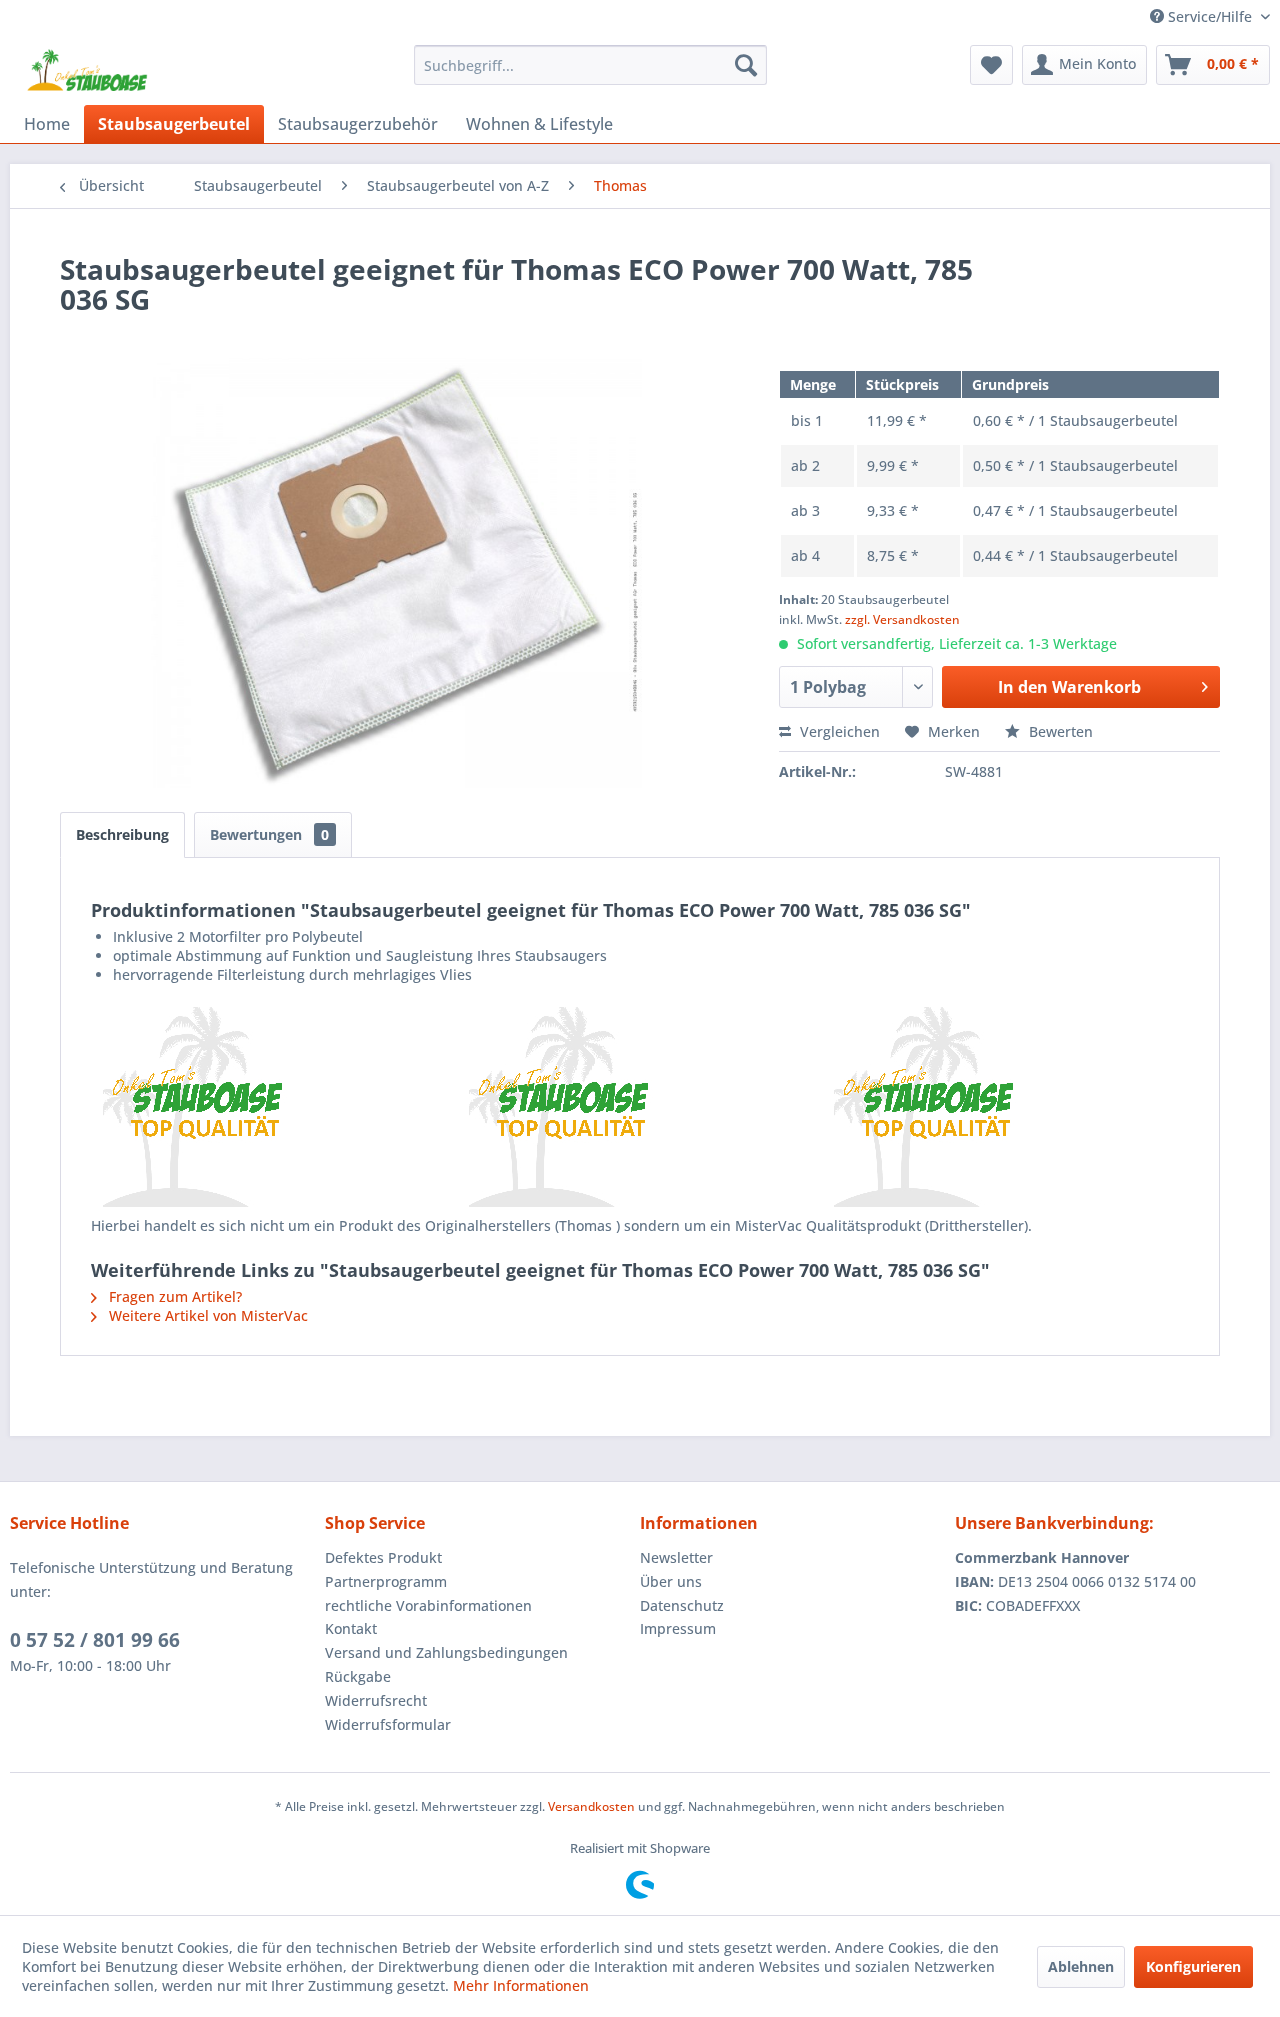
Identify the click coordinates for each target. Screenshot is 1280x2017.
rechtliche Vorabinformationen (428, 1605)
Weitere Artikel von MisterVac (206, 1315)
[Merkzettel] (991, 65)
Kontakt (351, 1628)
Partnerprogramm (386, 1581)
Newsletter (676, 1557)
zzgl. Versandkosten (902, 619)
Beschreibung (122, 834)
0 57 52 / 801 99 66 (95, 1640)
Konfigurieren (1193, 1966)
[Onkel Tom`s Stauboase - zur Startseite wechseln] (88, 70)
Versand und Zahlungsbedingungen (446, 1652)
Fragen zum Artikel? (173, 1296)
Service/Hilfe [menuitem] (1210, 16)
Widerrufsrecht (376, 1700)
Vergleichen (838, 731)
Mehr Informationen (521, 1985)
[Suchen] (746, 65)
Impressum (678, 1628)
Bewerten (1059, 731)
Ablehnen (1081, 1966)
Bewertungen (269, 834)
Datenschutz (682, 1605)
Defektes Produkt (383, 1557)
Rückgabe (358, 1676)
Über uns (671, 1581)
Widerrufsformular (388, 1724)
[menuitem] (590, 65)
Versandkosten (591, 1806)
